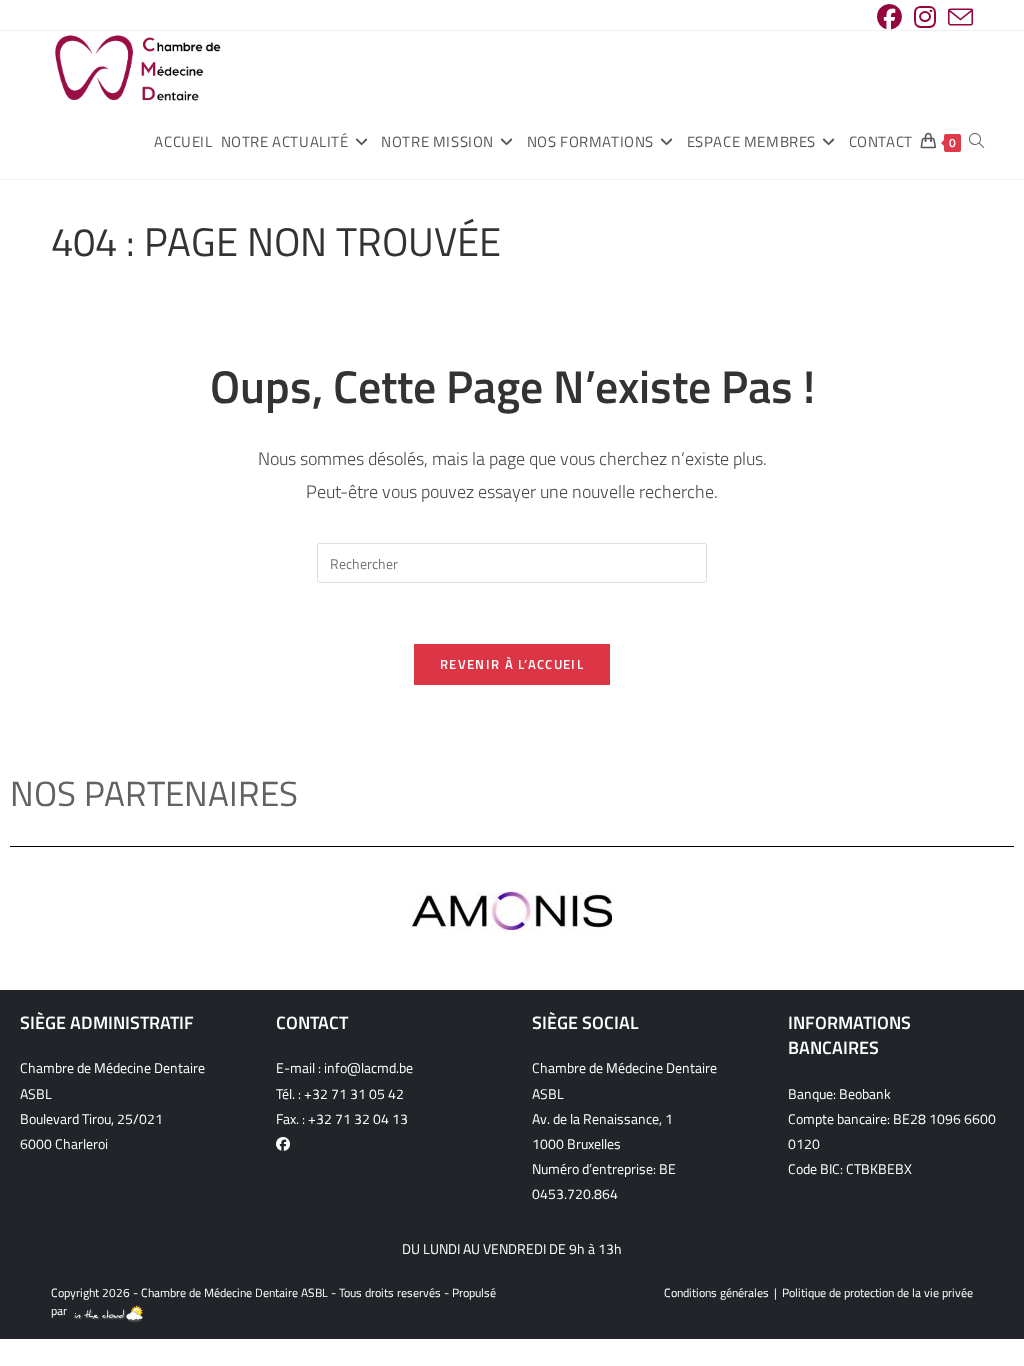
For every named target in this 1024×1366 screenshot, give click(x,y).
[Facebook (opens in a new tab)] (889, 17)
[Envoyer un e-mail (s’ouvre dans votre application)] (957, 17)
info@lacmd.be (368, 1067)
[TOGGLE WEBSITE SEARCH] (976, 142)
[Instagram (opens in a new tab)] (925, 17)
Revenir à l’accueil (512, 664)
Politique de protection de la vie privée (877, 1292)
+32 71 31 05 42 (354, 1093)
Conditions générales (716, 1292)
